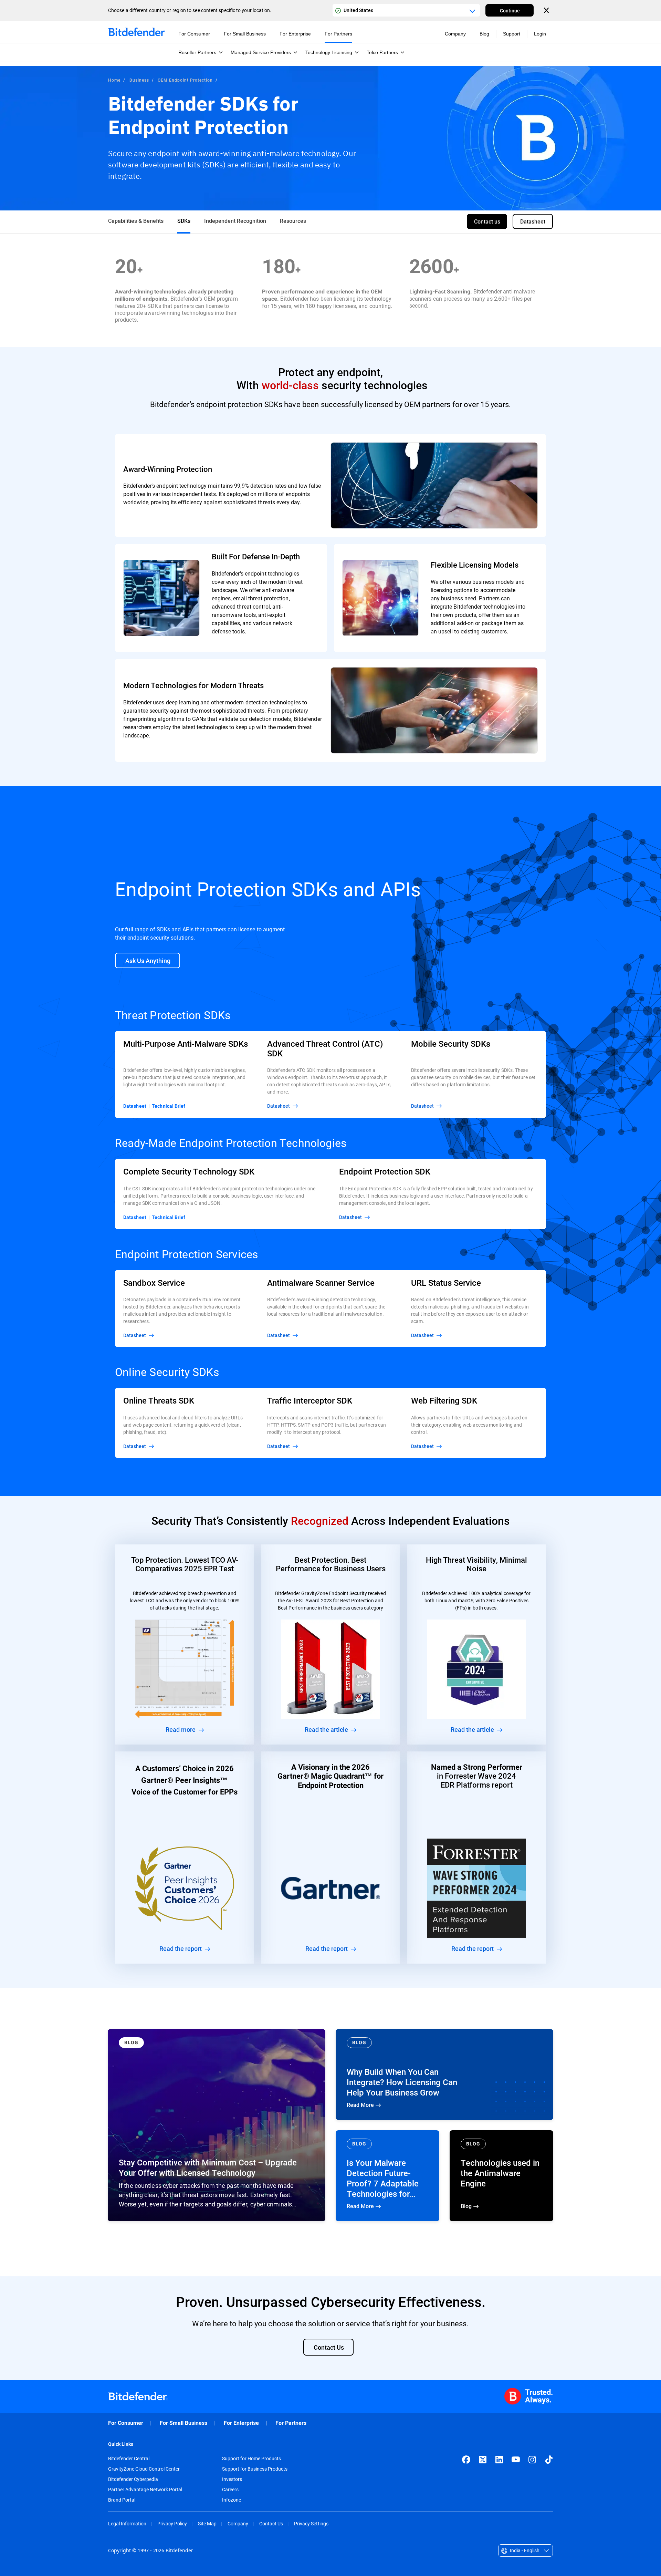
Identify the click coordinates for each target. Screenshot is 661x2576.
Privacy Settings (311, 2523)
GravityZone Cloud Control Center (144, 2469)
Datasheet (135, 1106)
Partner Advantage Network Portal (145, 2490)
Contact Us (271, 2523)
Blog (484, 34)
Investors (232, 2479)
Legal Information (127, 2523)
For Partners (291, 2423)
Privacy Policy (172, 2523)
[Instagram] (532, 2460)
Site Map (207, 2523)
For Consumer (126, 2423)
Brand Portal (122, 2500)
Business (139, 80)
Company (238, 2523)
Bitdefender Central (129, 2459)
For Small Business (183, 2423)
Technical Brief (169, 1106)
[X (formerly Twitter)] (483, 2460)
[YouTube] (516, 2460)
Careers (230, 2490)
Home (114, 80)
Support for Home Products (251, 2459)
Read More (444, 2075)
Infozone (232, 2500)
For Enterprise (241, 2423)
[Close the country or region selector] (547, 10)
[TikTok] (549, 2460)
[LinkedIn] (499, 2460)
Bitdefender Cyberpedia (133, 2479)
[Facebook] (466, 2460)
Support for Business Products (255, 2469)
